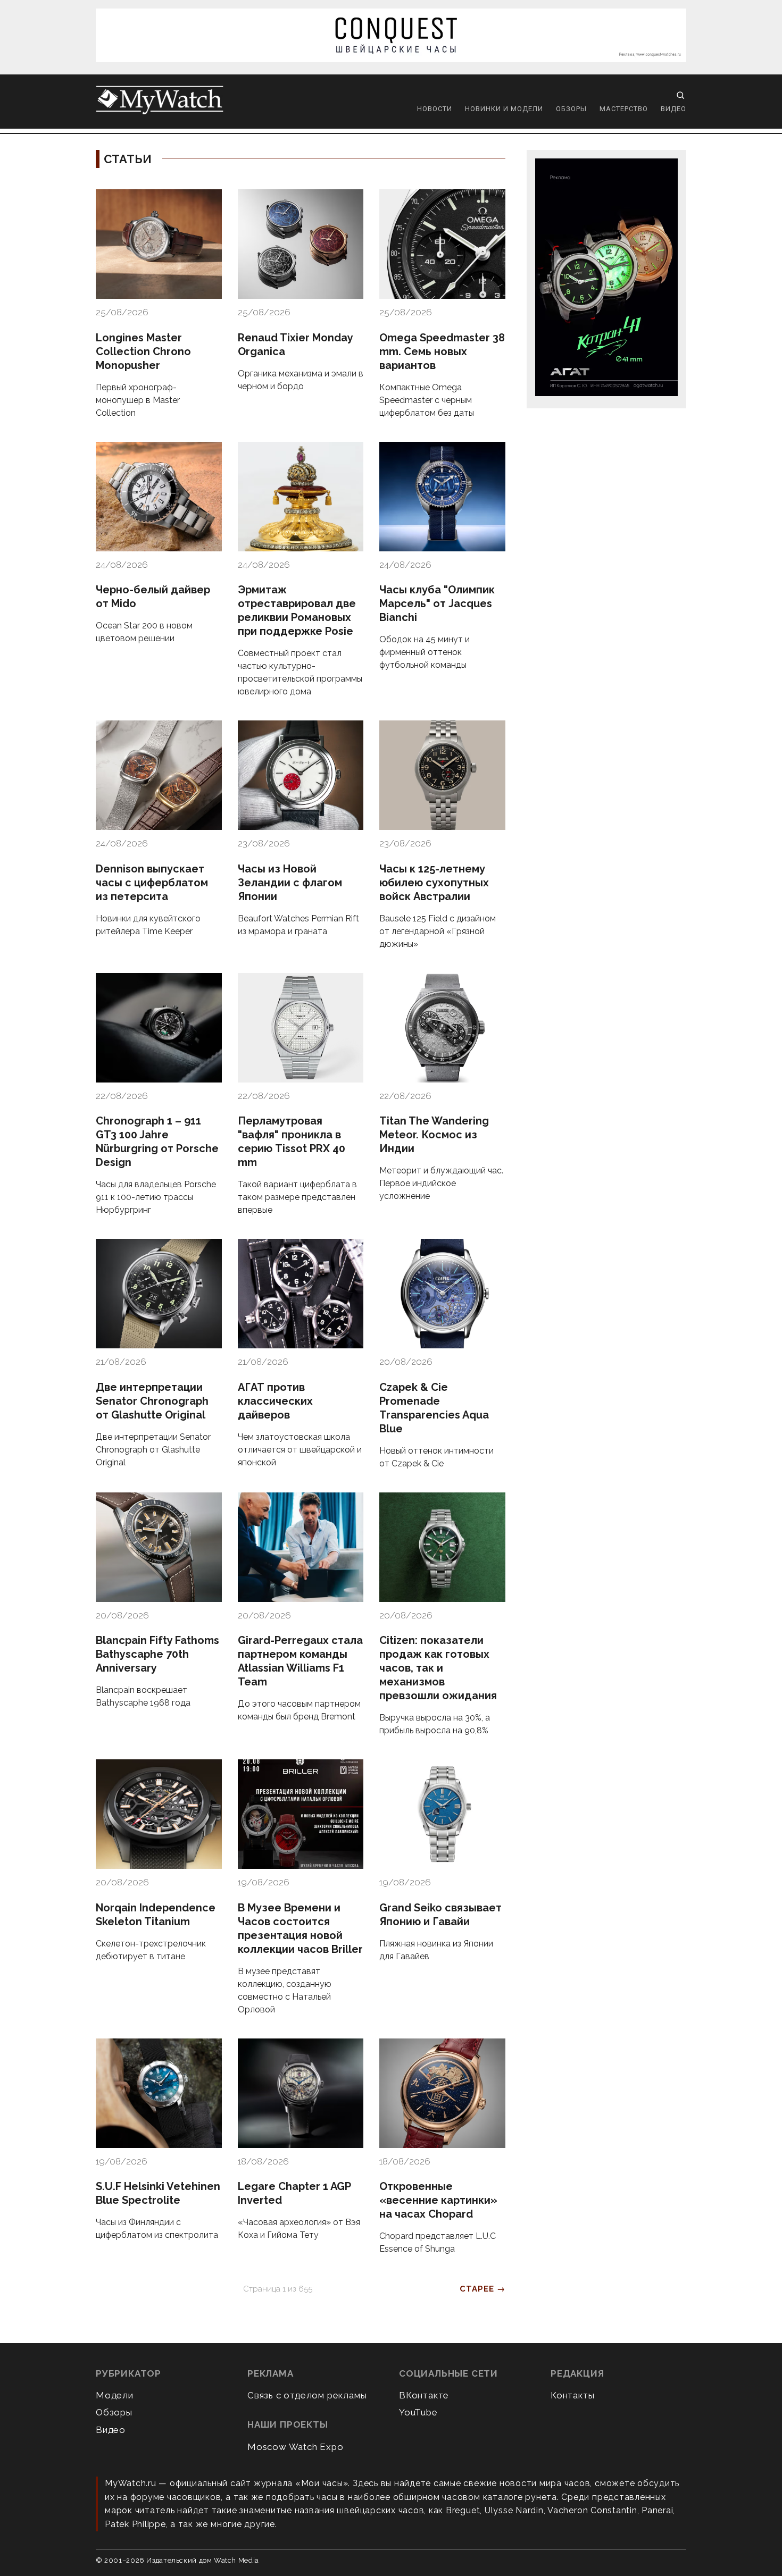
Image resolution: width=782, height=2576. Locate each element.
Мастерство (624, 109)
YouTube (418, 2412)
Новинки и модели (504, 109)
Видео (673, 109)
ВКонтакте (424, 2395)
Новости (435, 109)
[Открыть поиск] (680, 95)
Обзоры (571, 109)
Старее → (482, 2289)
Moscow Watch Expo (296, 2447)
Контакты (572, 2395)
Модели (115, 2395)
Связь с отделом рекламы (307, 2395)
